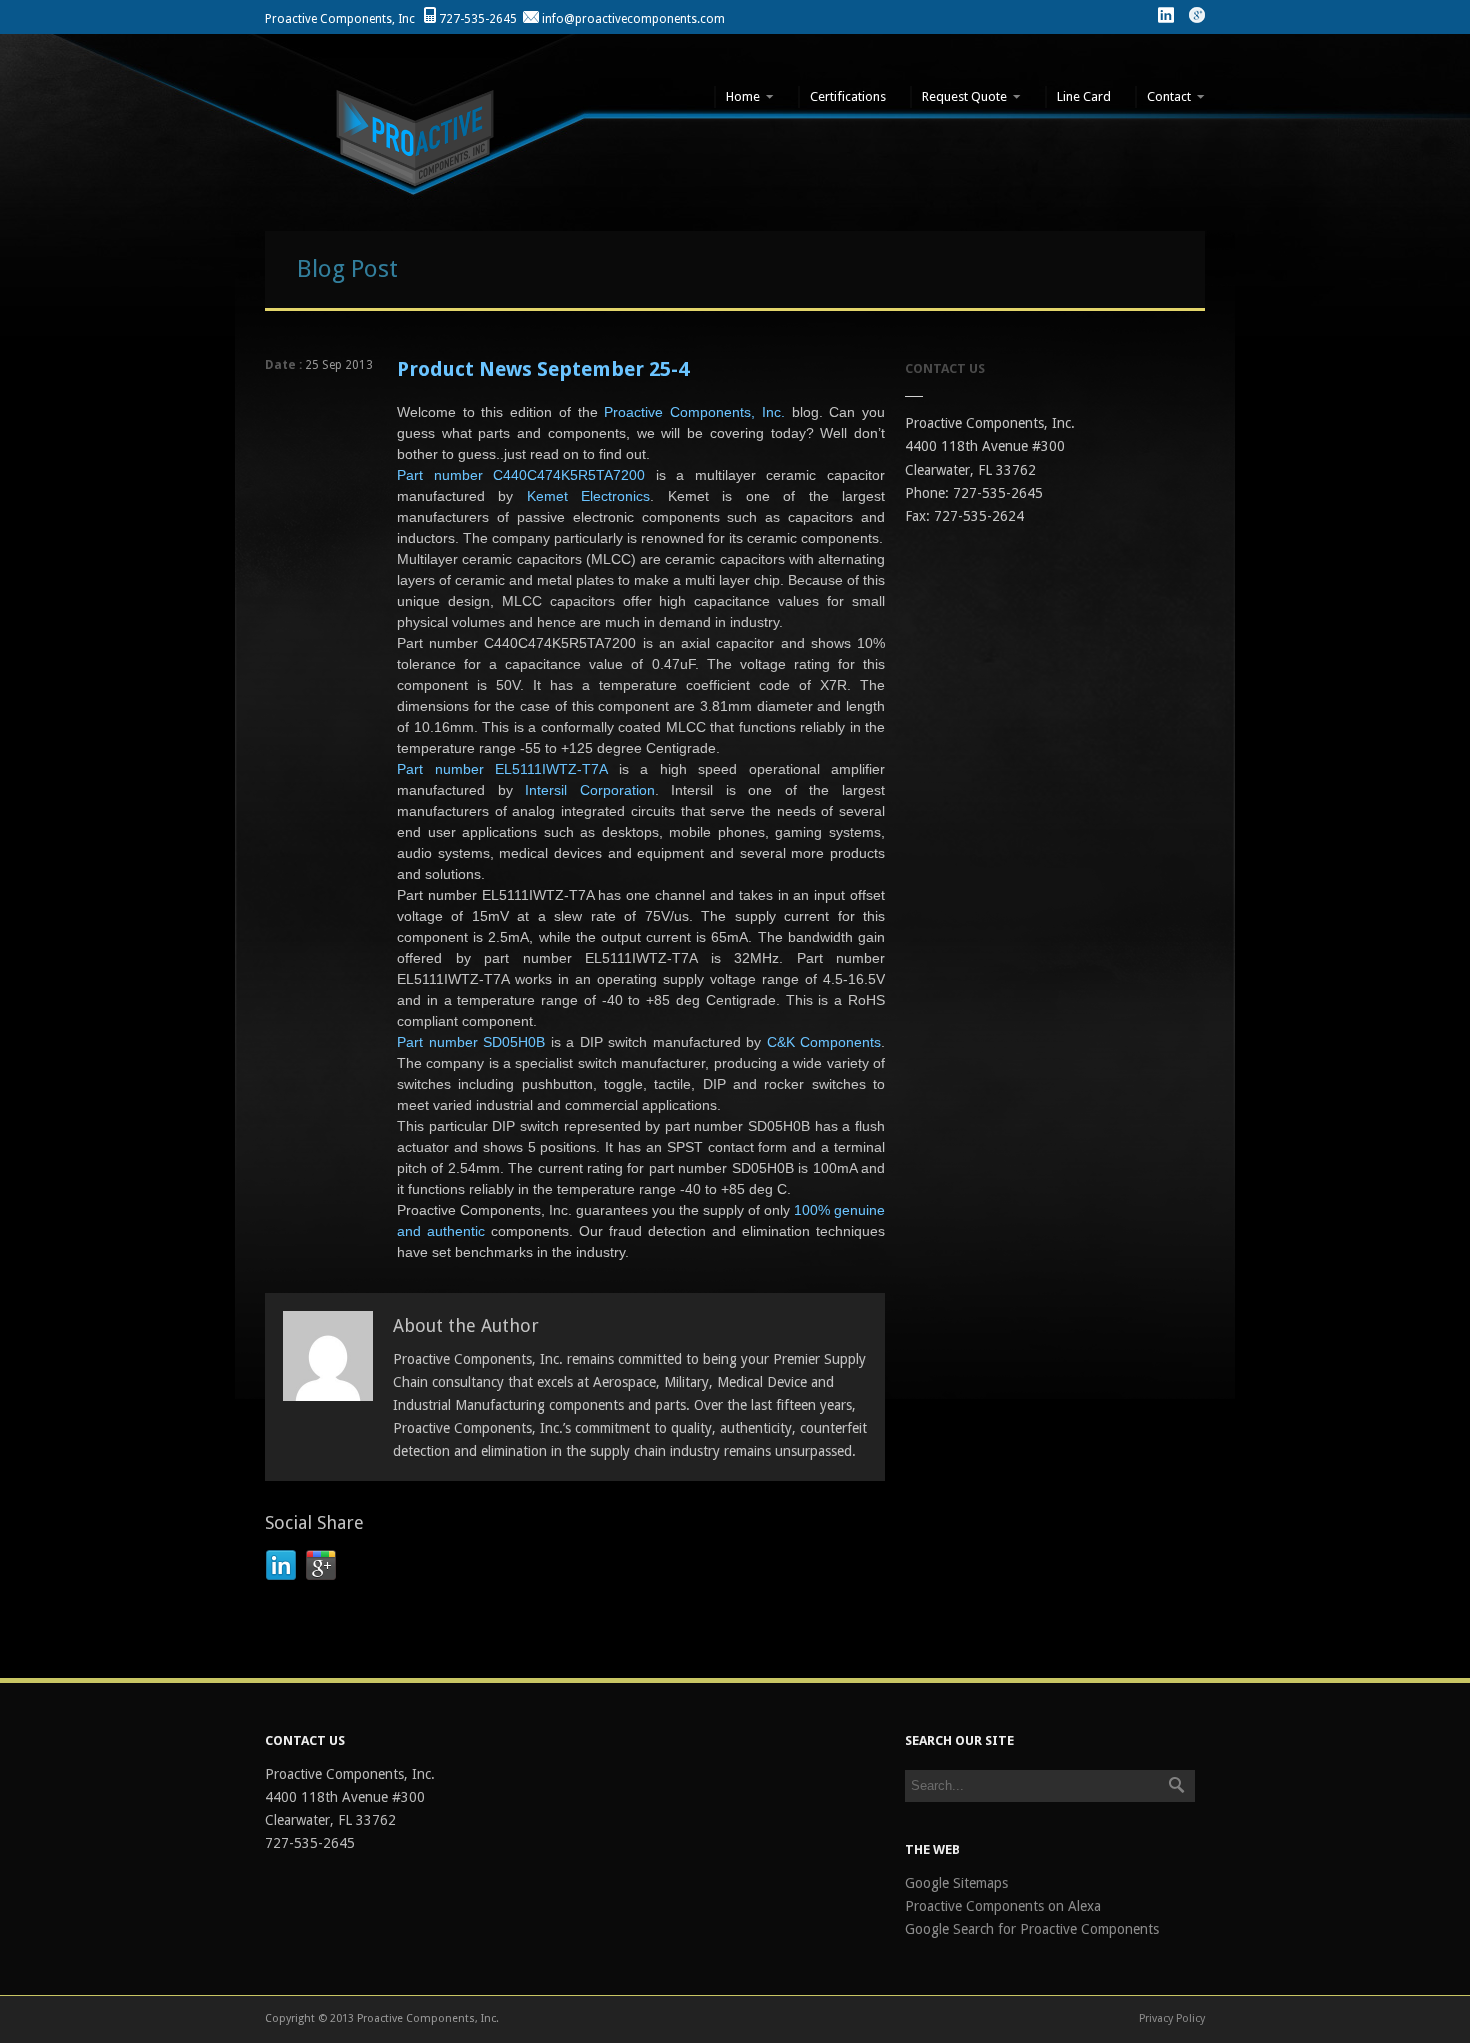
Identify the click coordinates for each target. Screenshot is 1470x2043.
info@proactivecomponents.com (633, 19)
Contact (1163, 96)
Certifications (848, 96)
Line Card (1084, 96)
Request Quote (958, 96)
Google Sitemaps (956, 1883)
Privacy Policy (1172, 2018)
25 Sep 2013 (339, 365)
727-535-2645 (478, 19)
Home (737, 96)
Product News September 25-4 (543, 369)
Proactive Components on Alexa (1003, 1906)
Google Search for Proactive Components (1032, 1929)
